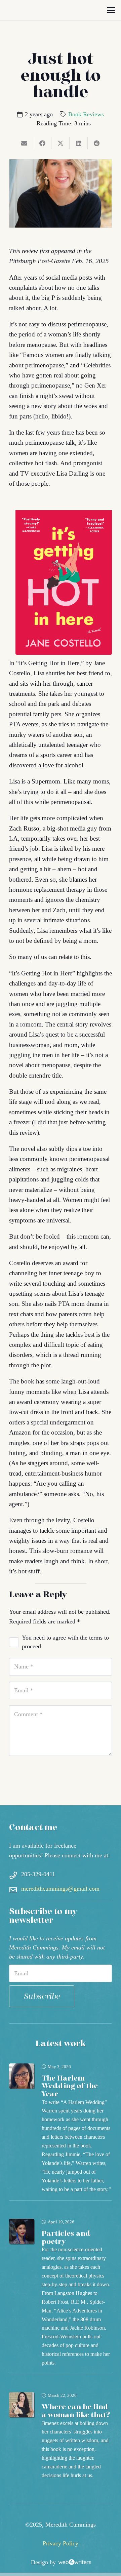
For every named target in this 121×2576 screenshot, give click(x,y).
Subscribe (42, 1996)
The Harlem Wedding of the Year (70, 2086)
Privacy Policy (61, 2543)
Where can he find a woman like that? (76, 2411)
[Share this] (42, 143)
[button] (111, 10)
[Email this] (24, 143)
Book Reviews (86, 114)
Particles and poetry (66, 2238)
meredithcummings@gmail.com (60, 1889)
